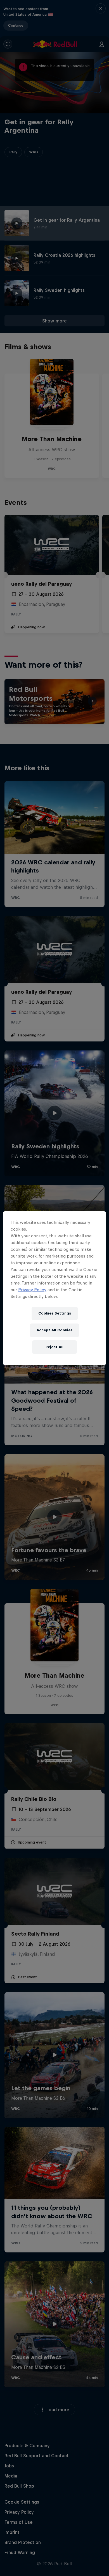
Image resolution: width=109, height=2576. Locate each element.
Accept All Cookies (54, 1330)
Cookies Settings (55, 1313)
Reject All (54, 1347)
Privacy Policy (32, 1290)
